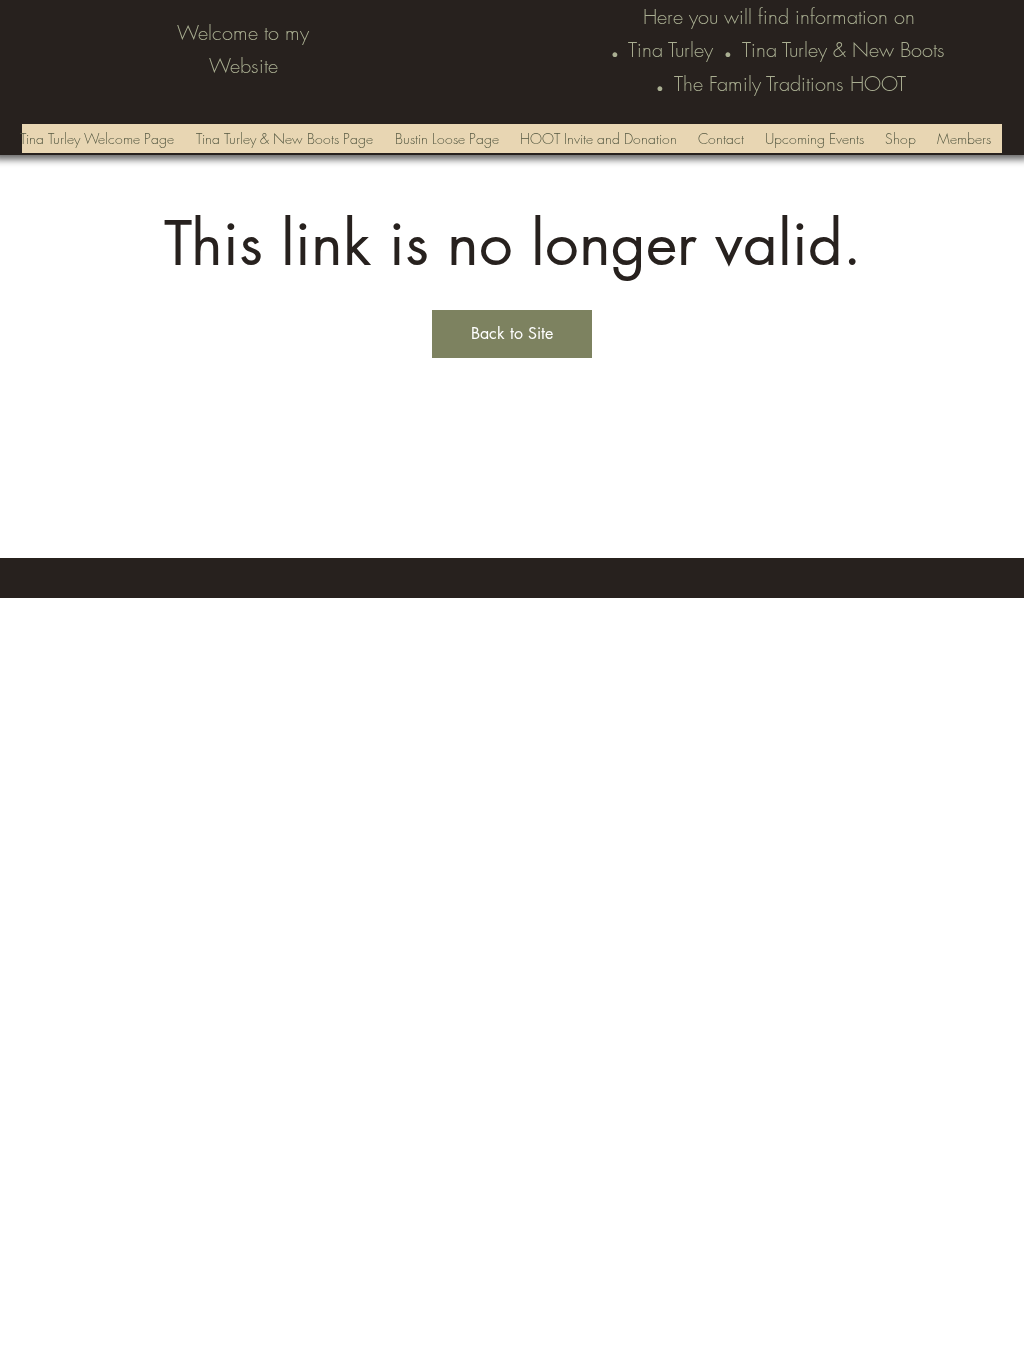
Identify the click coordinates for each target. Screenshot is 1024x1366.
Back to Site (512, 333)
